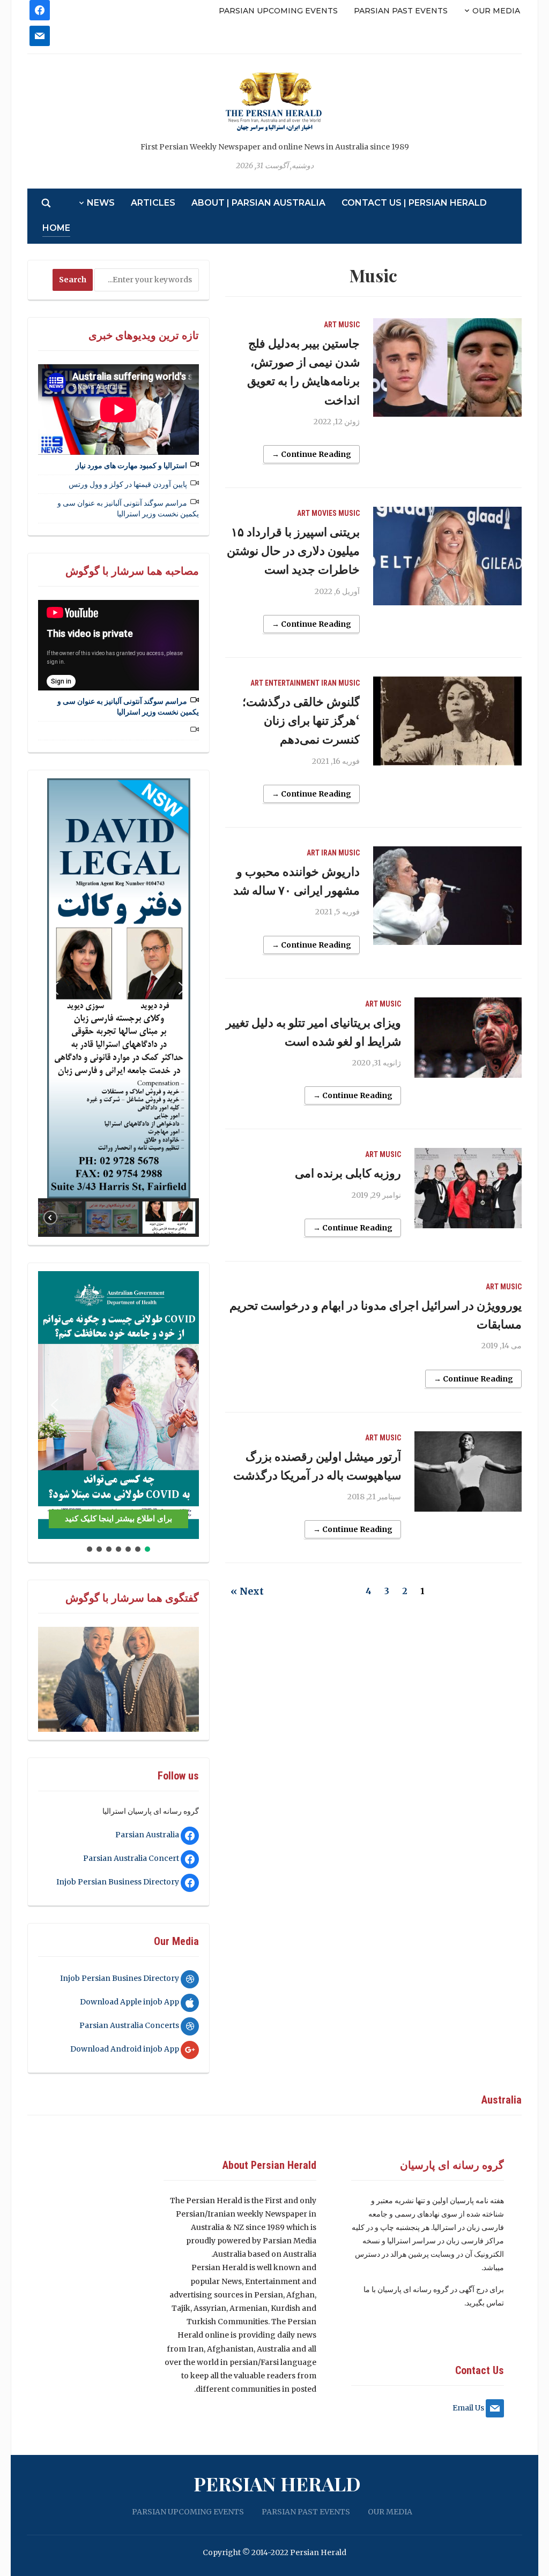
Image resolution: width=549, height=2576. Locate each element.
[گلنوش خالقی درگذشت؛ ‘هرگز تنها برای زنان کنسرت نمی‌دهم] (447, 720)
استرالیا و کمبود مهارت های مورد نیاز (131, 465)
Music (349, 325)
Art (330, 325)
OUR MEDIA (496, 11)
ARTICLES (153, 203)
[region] (118, 1007)
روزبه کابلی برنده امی (348, 1173)
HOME (56, 228)
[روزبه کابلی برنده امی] (468, 1188)
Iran (329, 683)
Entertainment (292, 683)
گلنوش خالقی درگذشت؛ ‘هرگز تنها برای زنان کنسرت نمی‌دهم (301, 720)
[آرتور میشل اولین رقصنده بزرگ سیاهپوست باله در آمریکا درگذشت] (468, 1470)
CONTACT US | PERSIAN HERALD (414, 203)
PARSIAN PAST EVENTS (401, 11)
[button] (55, 988)
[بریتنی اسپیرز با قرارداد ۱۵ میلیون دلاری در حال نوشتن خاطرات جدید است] (447, 555)
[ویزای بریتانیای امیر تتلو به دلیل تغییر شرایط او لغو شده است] (468, 1037)
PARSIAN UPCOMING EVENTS (278, 11)
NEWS (101, 203)
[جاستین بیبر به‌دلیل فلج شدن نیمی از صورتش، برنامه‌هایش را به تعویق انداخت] (447, 367)
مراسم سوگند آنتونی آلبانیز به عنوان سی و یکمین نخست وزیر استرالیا (128, 508)
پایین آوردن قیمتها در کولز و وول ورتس (128, 484)
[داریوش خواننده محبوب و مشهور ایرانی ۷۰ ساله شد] (447, 895)
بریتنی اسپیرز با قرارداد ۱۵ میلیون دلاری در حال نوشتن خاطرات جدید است (293, 551)
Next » (247, 1591)
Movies (324, 513)
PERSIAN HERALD (277, 2483)
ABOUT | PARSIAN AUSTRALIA (258, 203)
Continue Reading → (311, 454)
